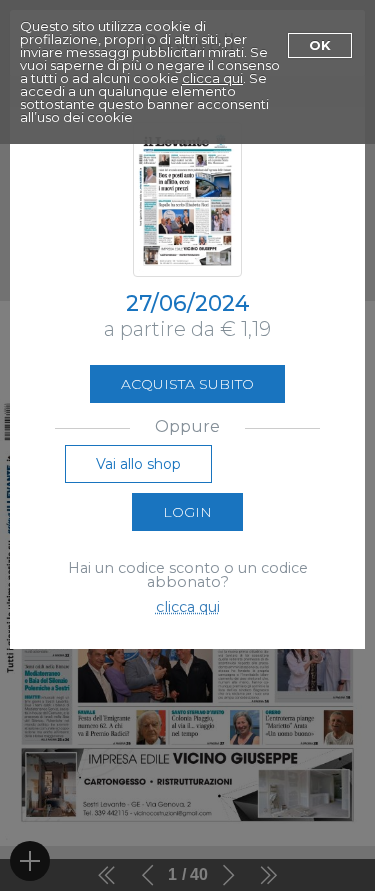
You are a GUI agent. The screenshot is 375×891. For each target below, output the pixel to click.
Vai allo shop (138, 464)
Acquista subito (187, 384)
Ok (320, 45)
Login (187, 512)
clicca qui (212, 78)
